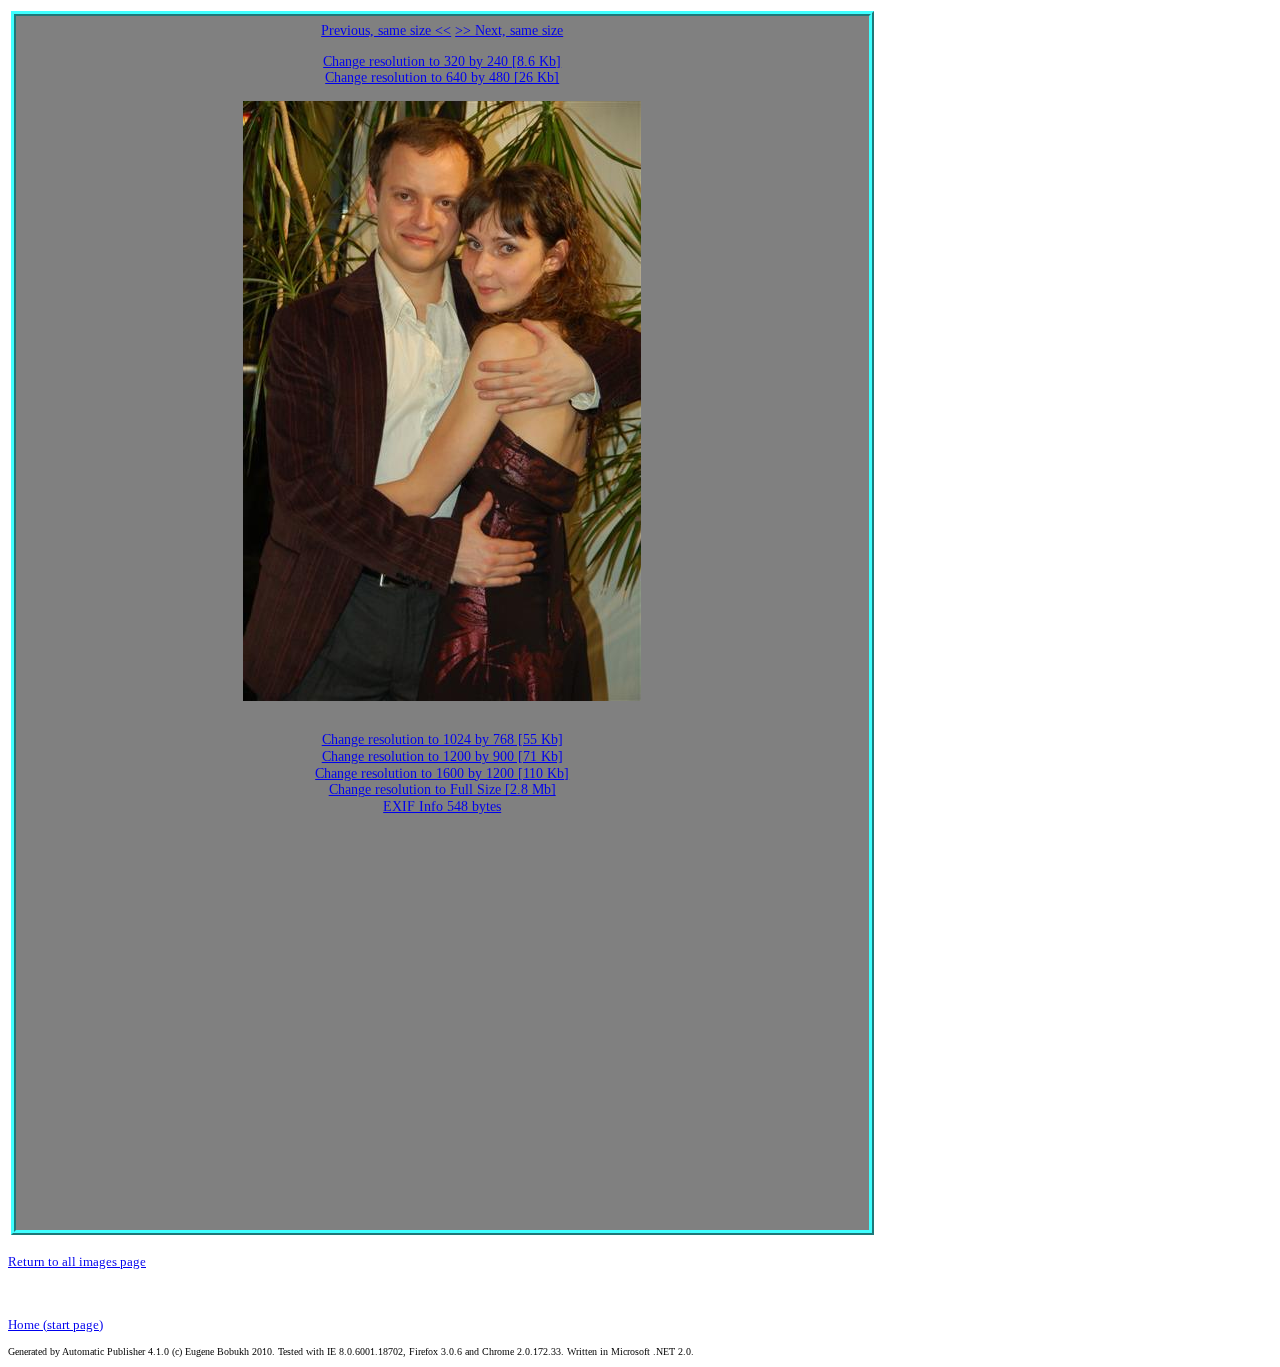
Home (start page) (55, 1324)
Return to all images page (77, 1261)
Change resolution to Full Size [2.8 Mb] (442, 789)
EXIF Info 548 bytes (442, 806)
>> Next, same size (509, 30)
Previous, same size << (386, 30)
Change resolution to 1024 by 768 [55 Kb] (442, 739)
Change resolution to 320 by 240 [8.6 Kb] (442, 61)
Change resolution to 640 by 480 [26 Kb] (442, 77)
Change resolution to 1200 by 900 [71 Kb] (442, 756)
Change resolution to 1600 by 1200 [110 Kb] (442, 773)
